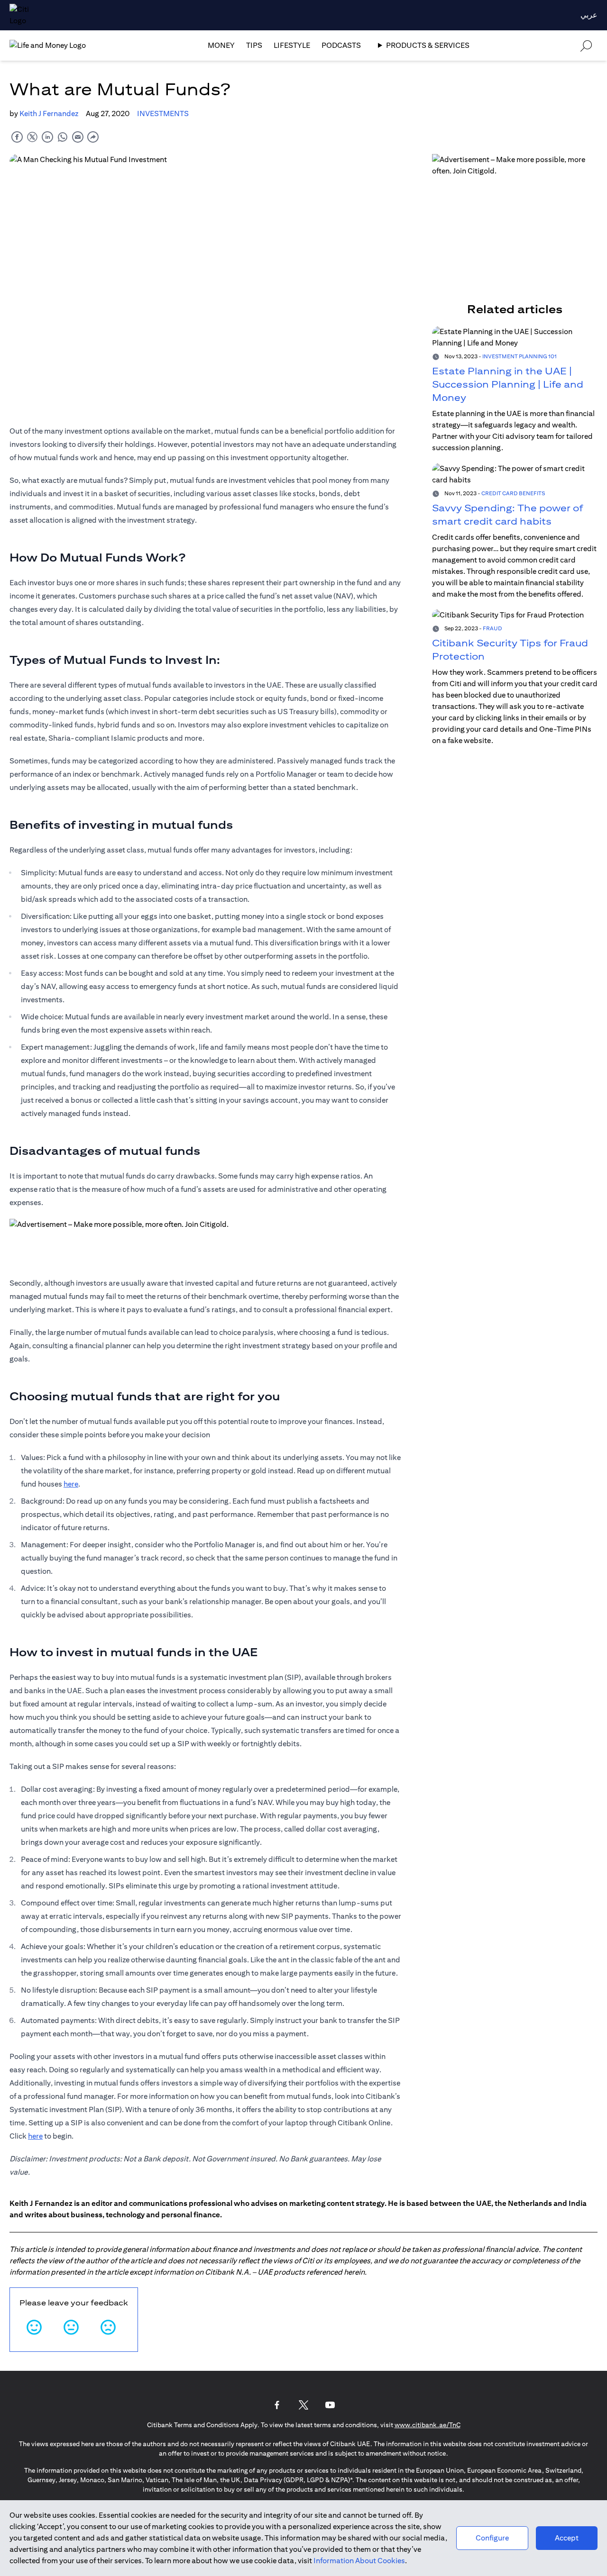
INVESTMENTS (163, 113)
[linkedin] (47, 137)
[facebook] (17, 137)
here (71, 1484)
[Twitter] (303, 2405)
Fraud (492, 628)
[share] (93, 137)
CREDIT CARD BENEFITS (513, 493)
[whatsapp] (63, 137)
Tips (254, 45)
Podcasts (341, 45)
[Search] (586, 45)
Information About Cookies (359, 2561)
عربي (589, 15)
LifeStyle (292, 45)
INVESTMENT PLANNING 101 (520, 356)
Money (221, 45)
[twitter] (32, 137)
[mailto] (78, 137)
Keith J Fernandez (49, 113)
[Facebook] (277, 2405)
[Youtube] (330, 2405)
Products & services (428, 45)
